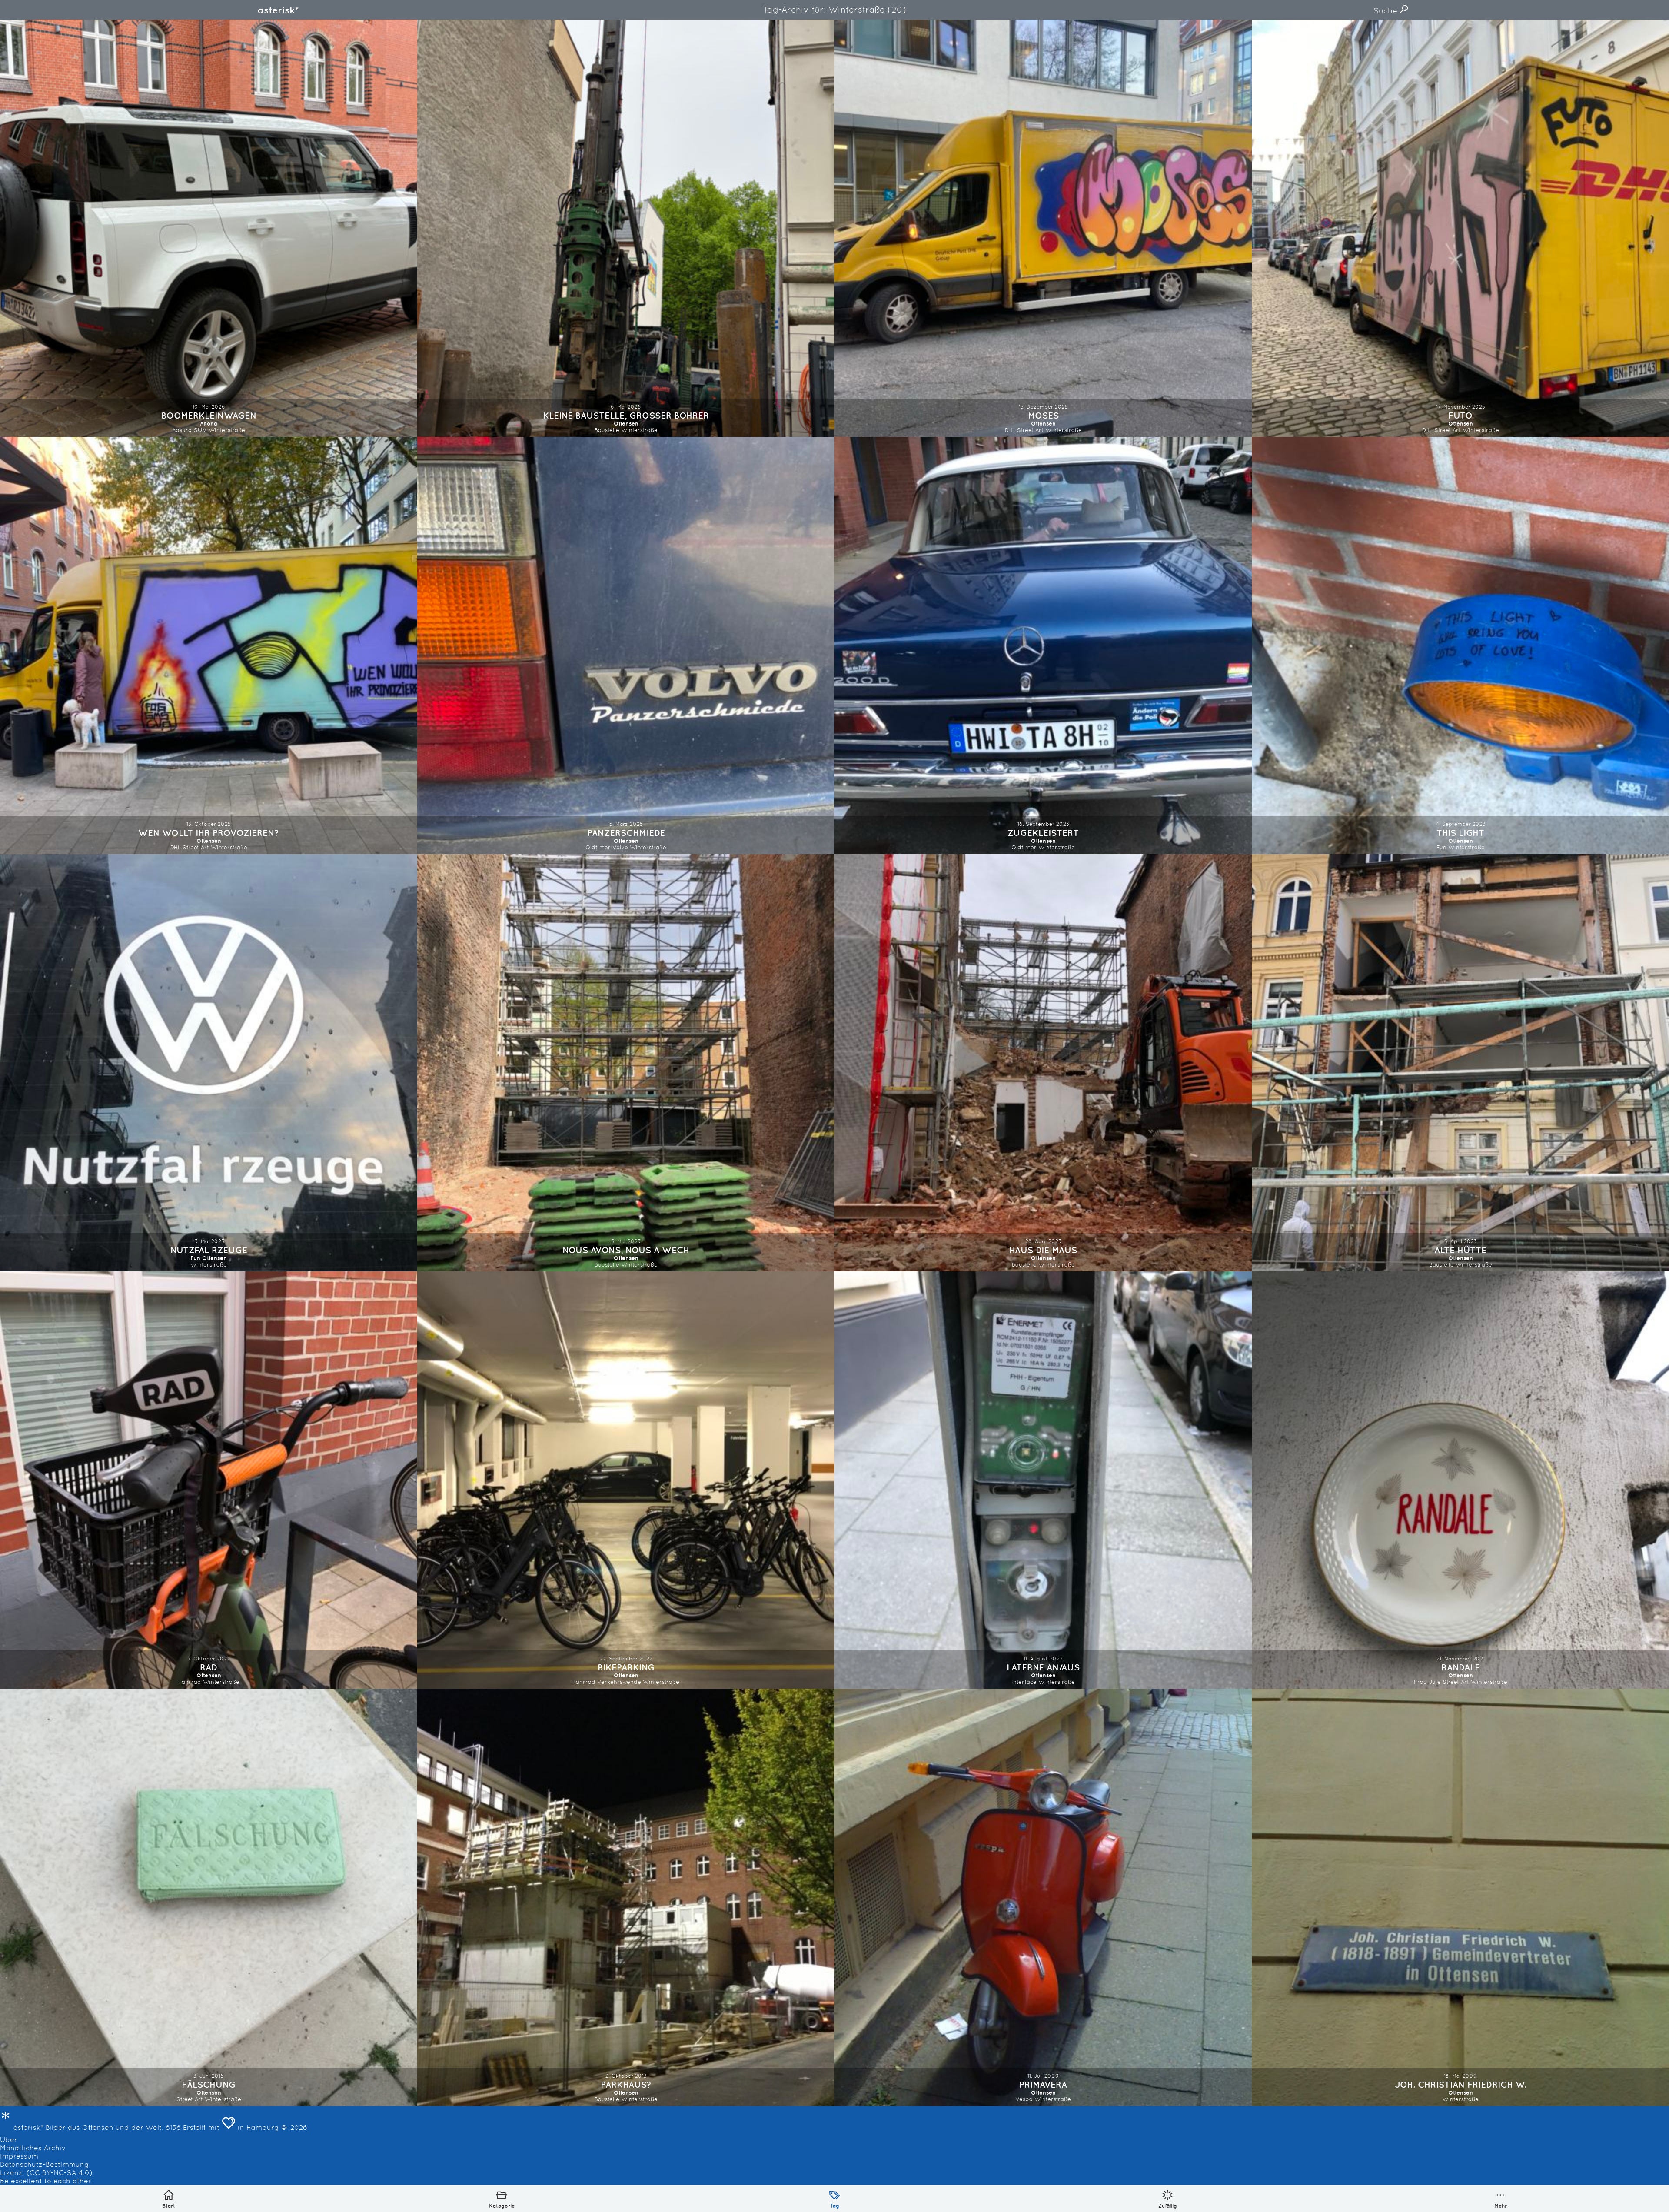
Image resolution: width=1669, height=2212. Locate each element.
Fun (1441, 847)
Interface (1024, 1682)
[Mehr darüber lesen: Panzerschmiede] (626, 645)
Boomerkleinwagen (209, 415)
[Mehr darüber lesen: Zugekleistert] (1043, 645)
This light (1460, 833)
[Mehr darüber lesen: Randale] (1460, 1480)
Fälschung (209, 2084)
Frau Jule (1427, 1682)
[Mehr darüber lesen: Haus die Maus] (1043, 1063)
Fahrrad (190, 1682)
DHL (1010, 430)
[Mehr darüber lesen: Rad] (209, 1480)
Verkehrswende (619, 1682)
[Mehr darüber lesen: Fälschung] (209, 1897)
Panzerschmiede (626, 833)
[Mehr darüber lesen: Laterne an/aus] (1043, 1480)
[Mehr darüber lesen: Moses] (1043, 228)
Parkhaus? (626, 2084)
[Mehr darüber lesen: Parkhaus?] (626, 1897)
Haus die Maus (1043, 1250)
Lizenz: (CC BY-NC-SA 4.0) (46, 2173)
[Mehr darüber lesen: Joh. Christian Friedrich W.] (1460, 1897)
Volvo (620, 847)
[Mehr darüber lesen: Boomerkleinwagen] (209, 228)
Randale (1461, 1667)
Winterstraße (227, 430)
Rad (209, 1667)
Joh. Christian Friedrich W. (1461, 2084)
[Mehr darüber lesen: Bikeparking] (626, 1480)
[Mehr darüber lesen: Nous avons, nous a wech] (626, 1063)
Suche (1386, 11)
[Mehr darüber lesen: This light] (1460, 645)
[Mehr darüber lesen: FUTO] (1460, 228)
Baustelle (607, 430)
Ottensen (626, 424)
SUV (200, 430)
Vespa (1024, 2099)
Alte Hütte (1460, 1250)
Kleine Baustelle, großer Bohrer (626, 415)
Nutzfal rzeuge (209, 1250)
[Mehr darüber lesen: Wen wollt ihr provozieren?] (209, 645)
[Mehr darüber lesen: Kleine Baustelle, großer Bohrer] (626, 228)
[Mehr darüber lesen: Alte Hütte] (1460, 1063)
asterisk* (278, 10)
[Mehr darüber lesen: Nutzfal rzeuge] (209, 1063)
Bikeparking (626, 1667)
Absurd (182, 430)
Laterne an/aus (1043, 1667)
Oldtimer (598, 847)
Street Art (1030, 430)
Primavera (1043, 2084)
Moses (1043, 415)
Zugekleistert (1043, 833)
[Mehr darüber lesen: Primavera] (1043, 1897)
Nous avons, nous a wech (626, 1250)
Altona (209, 424)
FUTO (1460, 415)
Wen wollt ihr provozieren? (209, 833)
